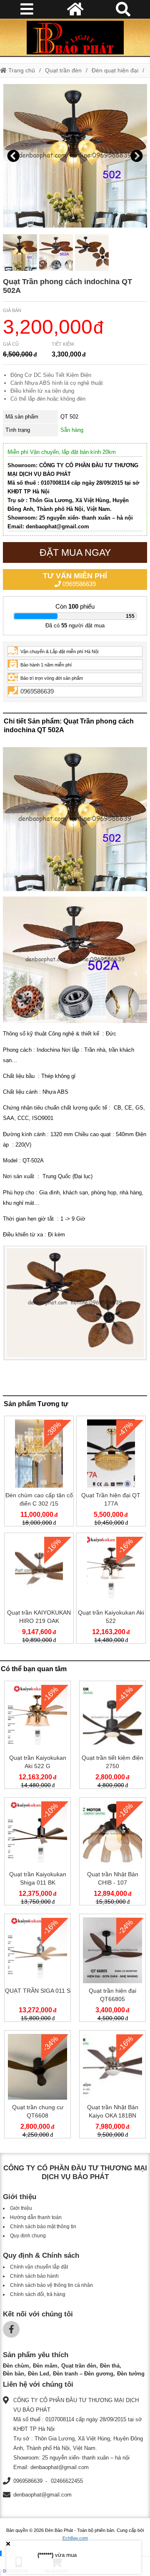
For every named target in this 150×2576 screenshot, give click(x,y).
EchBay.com (75, 2538)
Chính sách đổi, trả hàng (38, 2294)
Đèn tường (131, 2374)
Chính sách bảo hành (34, 2276)
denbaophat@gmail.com (42, 2495)
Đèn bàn (14, 2374)
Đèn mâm (45, 2366)
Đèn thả (110, 2366)
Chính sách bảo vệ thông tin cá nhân (51, 2285)
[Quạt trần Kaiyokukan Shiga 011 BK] (37, 1853)
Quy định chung (28, 2236)
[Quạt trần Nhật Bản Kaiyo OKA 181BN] (112, 2086)
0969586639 (75, 580)
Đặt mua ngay (75, 552)
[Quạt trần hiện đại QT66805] (112, 1969)
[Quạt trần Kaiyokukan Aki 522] (111, 1590)
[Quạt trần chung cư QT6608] (37, 2086)
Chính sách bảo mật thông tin (43, 2227)
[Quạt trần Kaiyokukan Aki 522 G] (37, 1736)
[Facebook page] (11, 2329)
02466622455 (67, 2481)
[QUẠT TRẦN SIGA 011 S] (37, 1969)
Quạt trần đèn (63, 70)
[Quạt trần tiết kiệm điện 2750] (112, 1736)
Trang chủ (21, 70)
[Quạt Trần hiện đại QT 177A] (111, 1473)
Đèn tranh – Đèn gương (83, 2374)
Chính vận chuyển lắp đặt (39, 2267)
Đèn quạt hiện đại (115, 70)
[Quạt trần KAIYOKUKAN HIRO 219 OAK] (39, 1590)
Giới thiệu (21, 2208)
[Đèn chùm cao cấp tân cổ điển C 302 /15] (39, 1473)
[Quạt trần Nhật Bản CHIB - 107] (112, 1853)
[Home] (75, 37)
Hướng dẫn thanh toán (36, 2217)
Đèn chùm (16, 2366)
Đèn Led (39, 2374)
